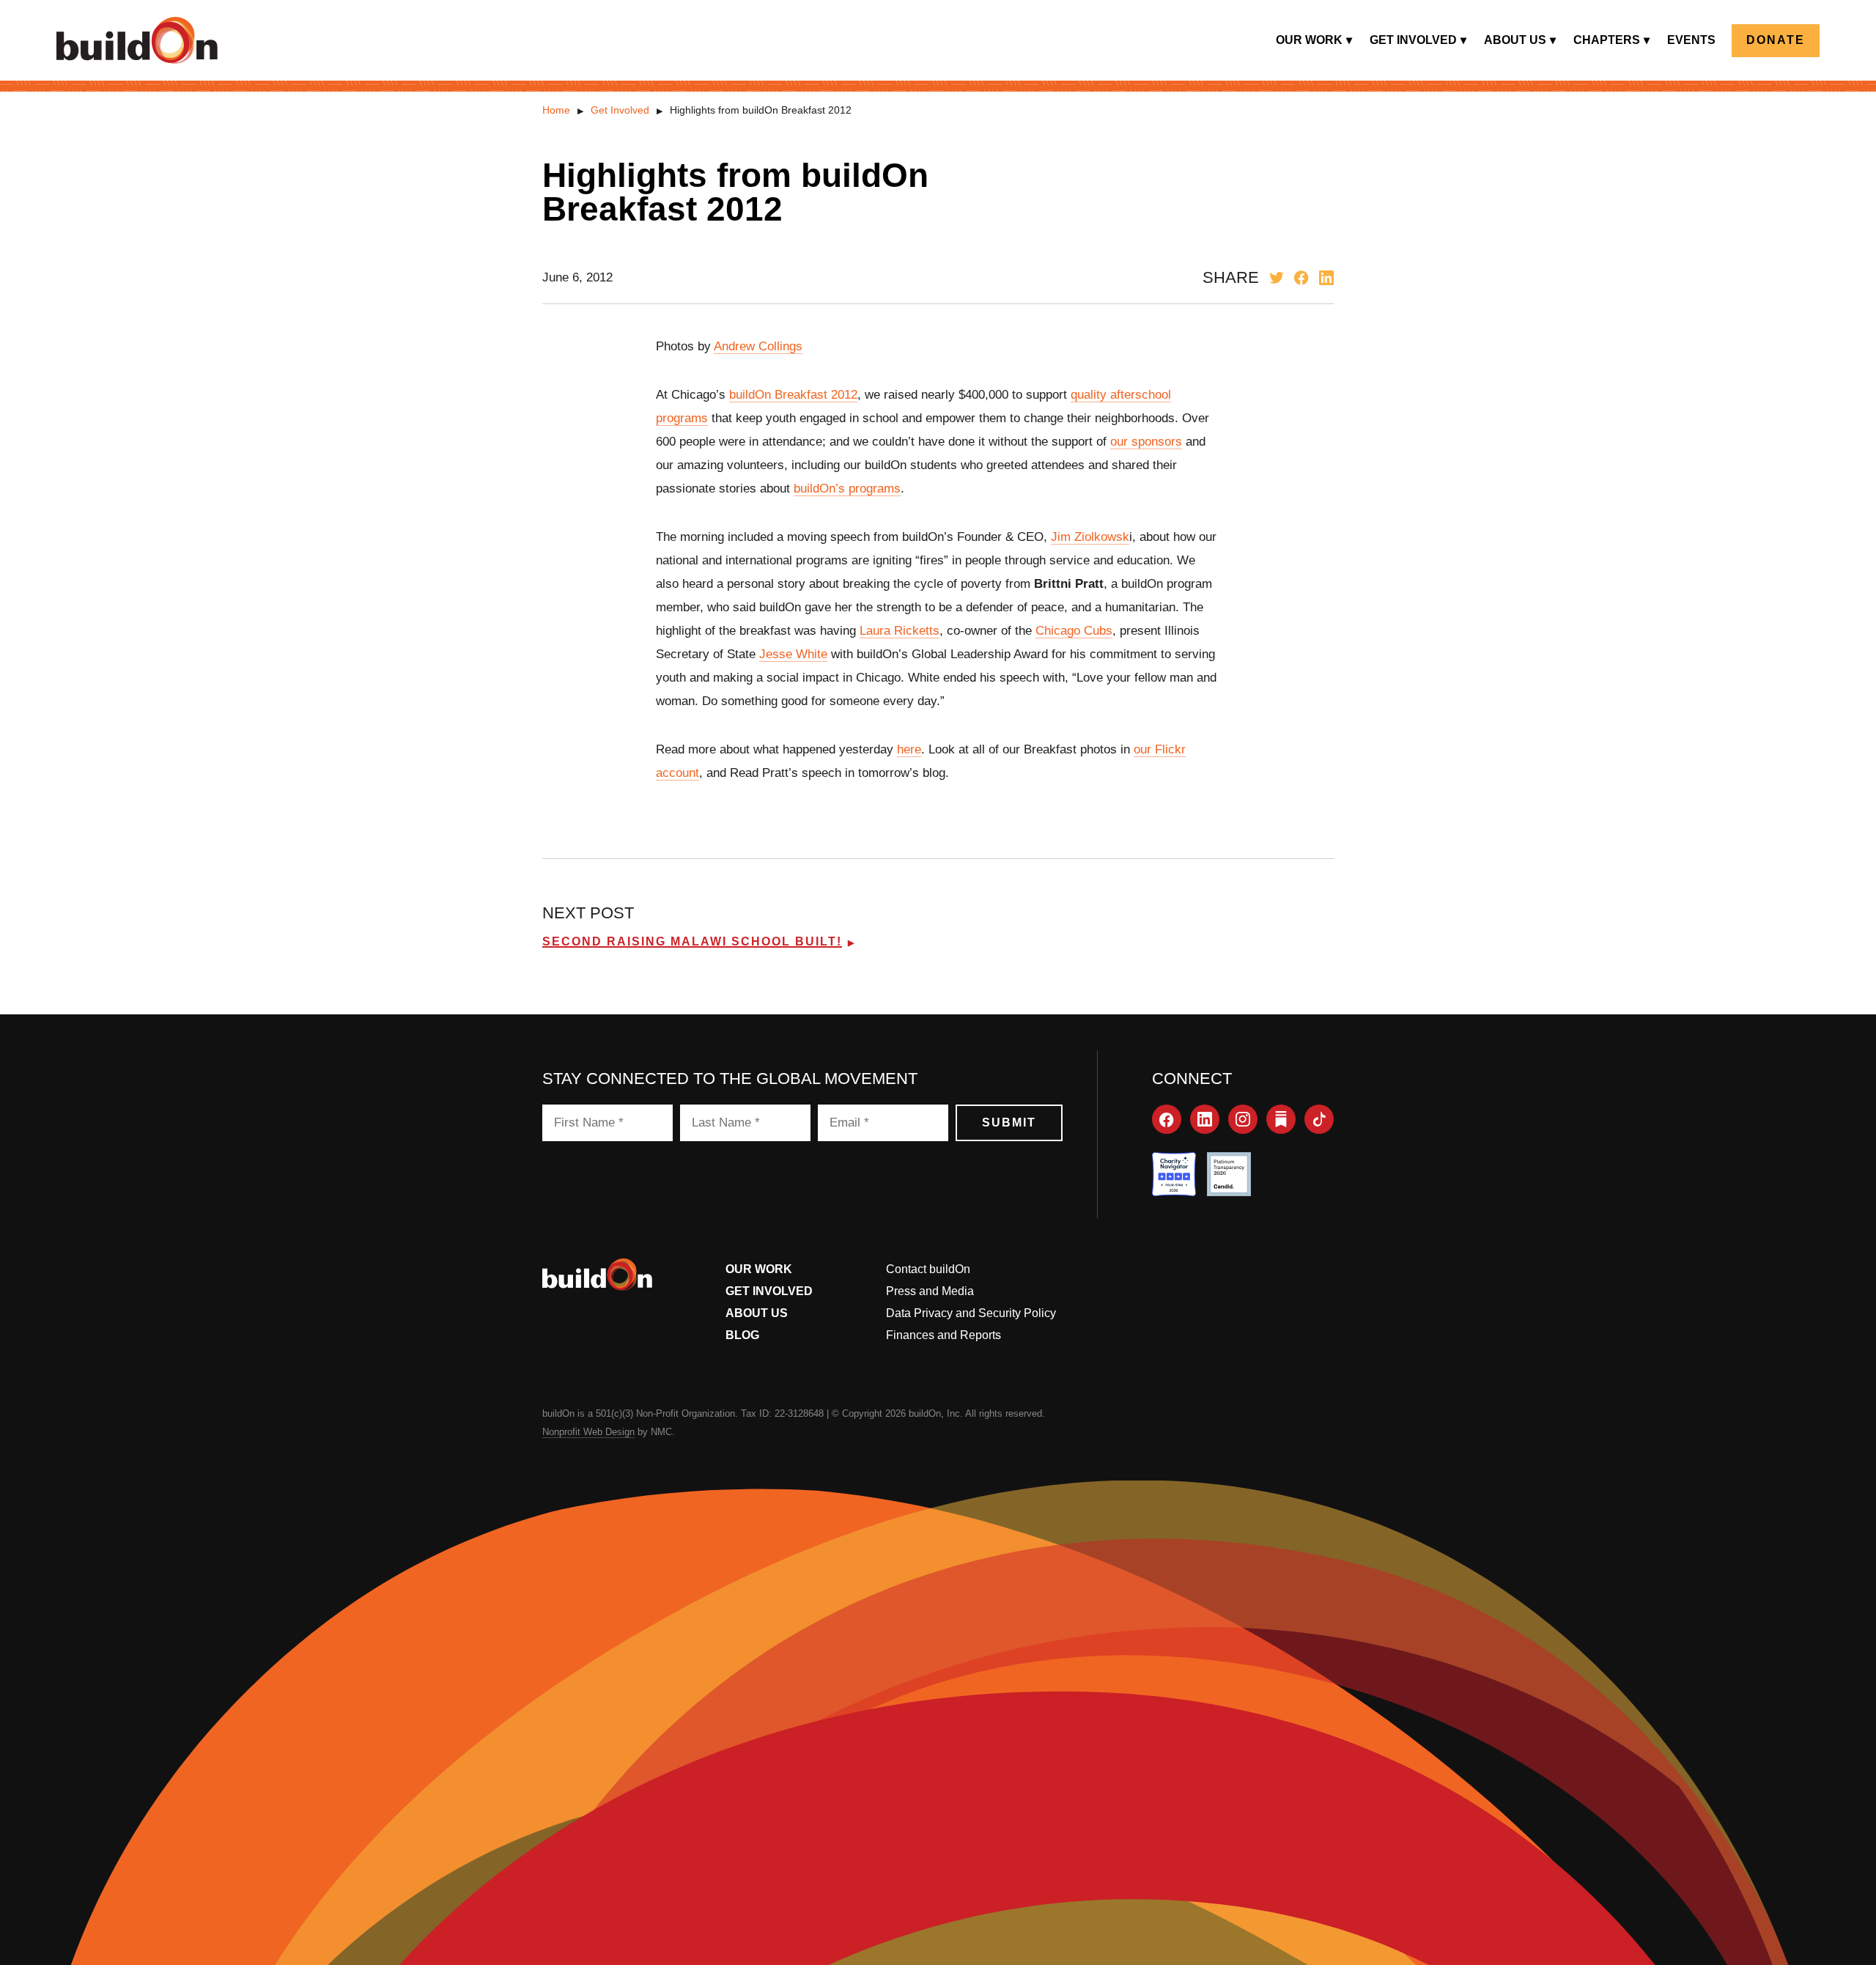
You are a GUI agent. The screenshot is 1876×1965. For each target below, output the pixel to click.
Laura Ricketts (900, 631)
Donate (1776, 40)
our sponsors (1146, 442)
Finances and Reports (943, 1335)
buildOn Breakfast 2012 (793, 395)
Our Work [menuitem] (1309, 40)
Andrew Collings (758, 346)
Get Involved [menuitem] (1413, 40)
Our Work (759, 1269)
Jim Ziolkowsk (1090, 537)
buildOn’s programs (847, 489)
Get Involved (620, 110)
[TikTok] (1319, 1119)
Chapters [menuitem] (1607, 40)
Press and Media (930, 1291)
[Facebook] (1167, 1119)
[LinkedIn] (1205, 1119)
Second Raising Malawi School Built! (692, 941)
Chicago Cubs (1074, 631)
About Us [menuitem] (1515, 40)
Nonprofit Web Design (588, 1432)
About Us (757, 1313)
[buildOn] (137, 40)
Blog (742, 1335)
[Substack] (1281, 1119)
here (909, 749)
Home (556, 110)
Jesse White (793, 654)
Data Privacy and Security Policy (971, 1313)
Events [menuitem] (1691, 40)
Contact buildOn (928, 1269)
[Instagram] (1243, 1119)
